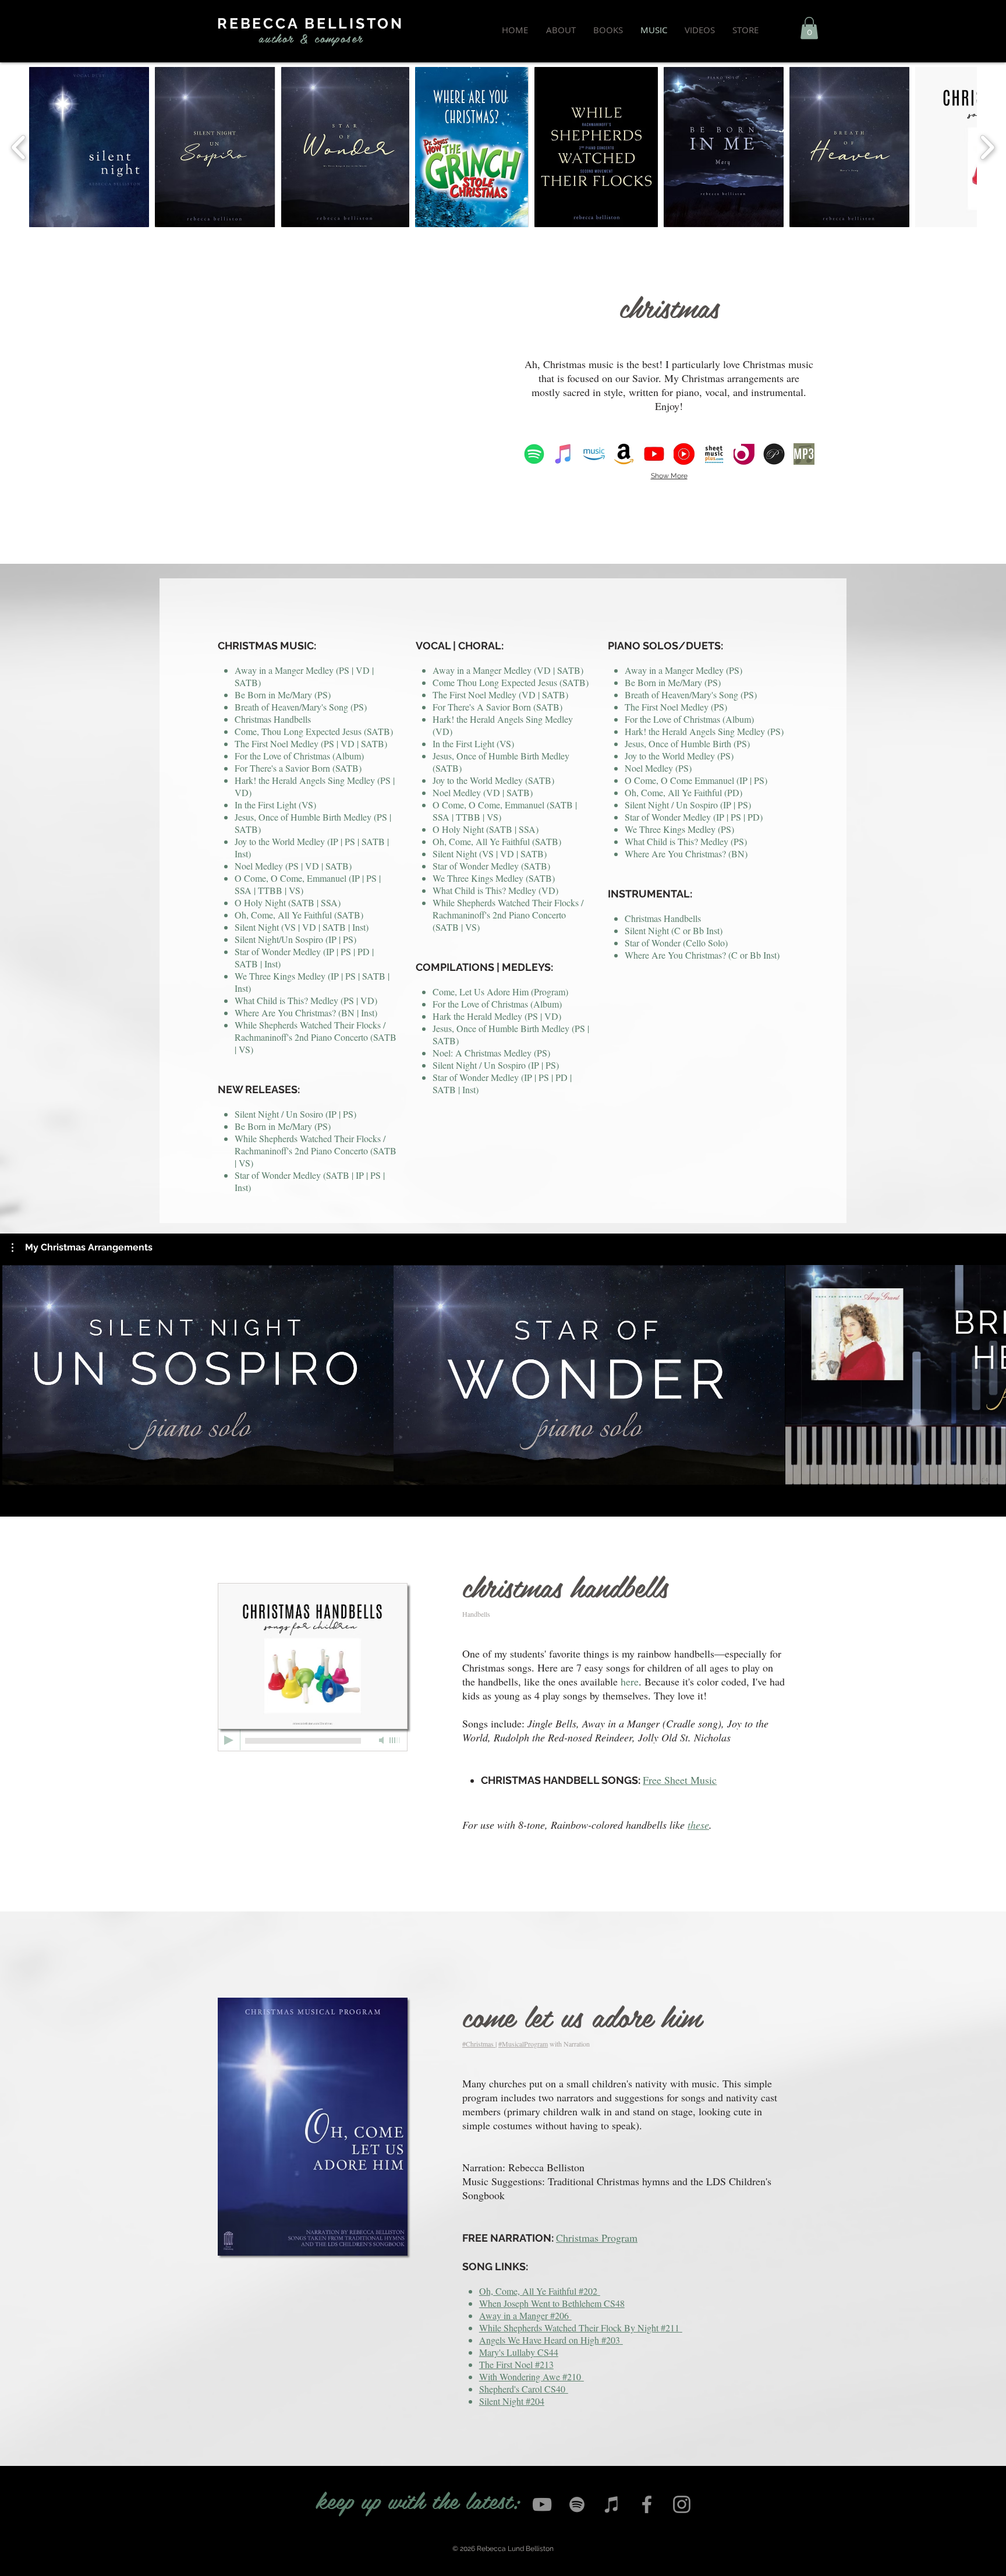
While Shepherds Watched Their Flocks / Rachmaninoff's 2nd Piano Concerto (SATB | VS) (316, 1037)
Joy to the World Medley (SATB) (493, 780)
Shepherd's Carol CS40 (522, 2389)
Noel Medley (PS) (658, 768)
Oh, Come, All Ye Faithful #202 (538, 2291)
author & (284, 38)
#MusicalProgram (523, 2044)
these (698, 1825)
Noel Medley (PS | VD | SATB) (293, 866)
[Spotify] (577, 2504)
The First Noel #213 (516, 2364)
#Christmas (479, 2044)
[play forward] (987, 147)
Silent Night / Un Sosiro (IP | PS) (295, 1114)
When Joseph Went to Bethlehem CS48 (552, 2303)
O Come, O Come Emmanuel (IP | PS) (696, 780)
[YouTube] (542, 2504)
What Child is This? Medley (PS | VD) (306, 1000)
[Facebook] (647, 2504)
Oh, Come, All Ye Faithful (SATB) (299, 915)
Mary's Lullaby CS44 (519, 2352)
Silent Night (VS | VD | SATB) (490, 854)
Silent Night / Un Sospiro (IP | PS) (688, 805)
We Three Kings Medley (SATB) (494, 878)
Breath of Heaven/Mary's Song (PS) (301, 707)
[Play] (229, 1740)
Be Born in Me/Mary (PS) (283, 695)
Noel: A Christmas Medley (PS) (491, 1053)
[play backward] (19, 147)
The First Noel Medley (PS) (676, 707)
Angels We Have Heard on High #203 (550, 2340)
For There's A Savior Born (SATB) (497, 707)
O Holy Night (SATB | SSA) (288, 902)
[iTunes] (612, 2504)
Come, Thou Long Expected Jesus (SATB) (314, 731)
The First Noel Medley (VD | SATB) (500, 695)
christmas (669, 306)
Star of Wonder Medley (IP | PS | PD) (694, 817)
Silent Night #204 (512, 2401)
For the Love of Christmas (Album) (299, 756)
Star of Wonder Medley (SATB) (491, 866)
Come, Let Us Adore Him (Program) (500, 992)
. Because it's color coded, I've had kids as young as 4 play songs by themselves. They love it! (624, 1688)
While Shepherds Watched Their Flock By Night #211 (579, 2328)
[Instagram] (682, 2504)
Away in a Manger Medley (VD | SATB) (508, 670)
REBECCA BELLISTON (311, 23)
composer (339, 38)
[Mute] (382, 1740)
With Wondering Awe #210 (530, 2377)
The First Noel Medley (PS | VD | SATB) (311, 743)
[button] (82, 1248)
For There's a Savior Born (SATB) (298, 768)
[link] (809, 28)
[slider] (395, 1740)
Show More (669, 476)
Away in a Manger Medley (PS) (683, 670)
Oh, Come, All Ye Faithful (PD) (683, 792)
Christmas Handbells (273, 719)
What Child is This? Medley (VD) (495, 890)
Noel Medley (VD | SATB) (483, 792)
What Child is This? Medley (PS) (686, 841)
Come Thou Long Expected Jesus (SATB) (511, 682)
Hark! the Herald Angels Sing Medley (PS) (704, 731)
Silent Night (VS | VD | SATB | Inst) (302, 927)
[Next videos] (990, 1373)
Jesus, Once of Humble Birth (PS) (687, 743)
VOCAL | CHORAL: (460, 646)
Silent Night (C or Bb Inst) (674, 930)
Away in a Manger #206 (524, 2315)
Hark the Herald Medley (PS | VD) (497, 1016)
